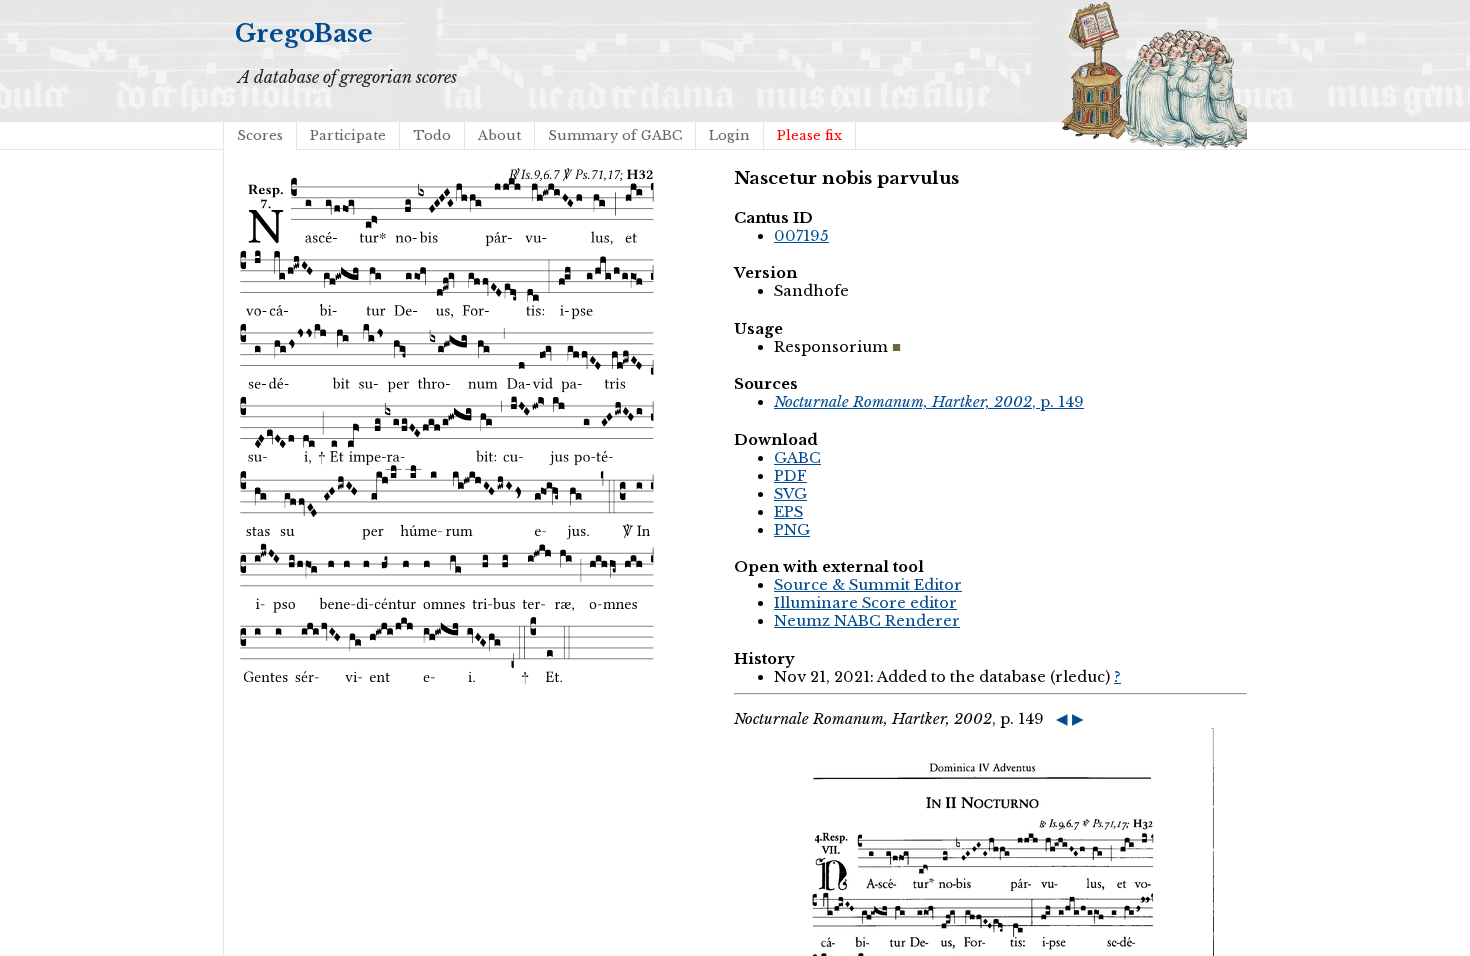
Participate (348, 135)
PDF (790, 476)
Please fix (809, 135)
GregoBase (304, 33)
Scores (260, 135)
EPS (788, 512)
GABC (797, 458)
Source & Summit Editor (868, 585)
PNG (792, 530)
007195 (801, 236)
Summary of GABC (615, 135)
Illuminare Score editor (865, 603)
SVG (790, 494)
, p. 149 (929, 402)
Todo (432, 135)
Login (729, 135)
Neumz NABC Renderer (867, 621)
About (499, 135)
